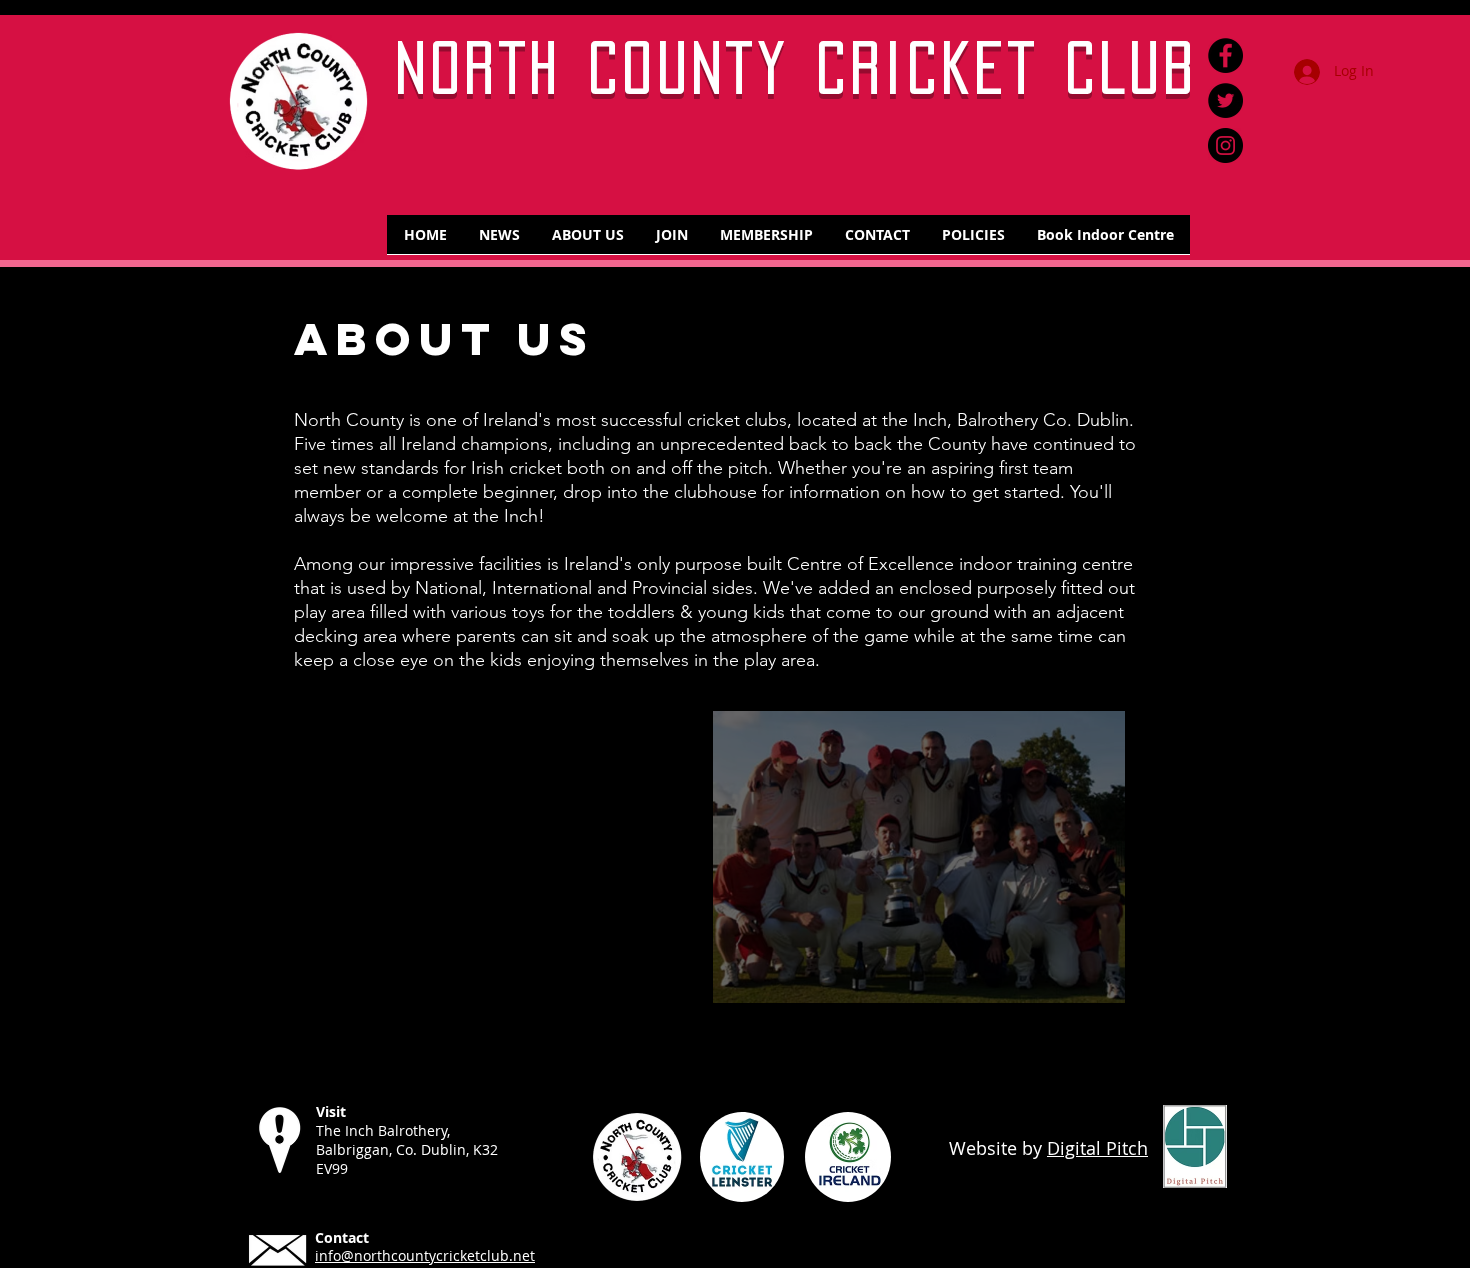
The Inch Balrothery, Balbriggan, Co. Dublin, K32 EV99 (407, 1149)
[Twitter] (1225, 100)
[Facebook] (1225, 55)
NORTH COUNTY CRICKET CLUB (797, 67)
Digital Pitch (1097, 1148)
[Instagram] (1225, 145)
